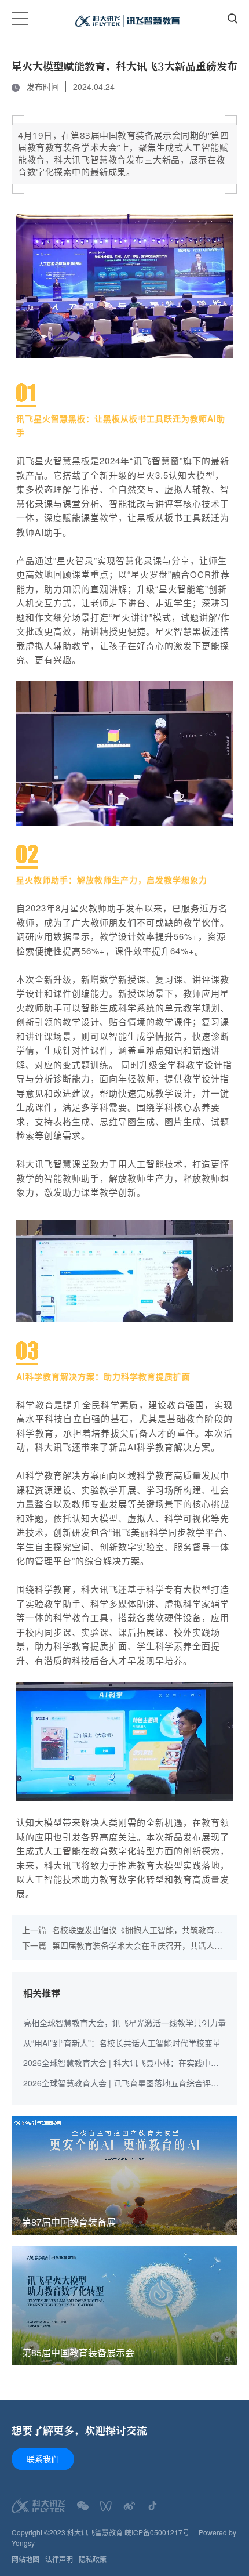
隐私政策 (93, 2559)
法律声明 (59, 2559)
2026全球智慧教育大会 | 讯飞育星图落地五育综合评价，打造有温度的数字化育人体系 (117, 2084)
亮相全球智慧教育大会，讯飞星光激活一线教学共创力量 (124, 2023)
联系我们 (43, 2459)
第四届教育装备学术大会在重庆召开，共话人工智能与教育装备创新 (122, 1946)
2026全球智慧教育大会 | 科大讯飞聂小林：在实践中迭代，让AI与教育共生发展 (121, 2063)
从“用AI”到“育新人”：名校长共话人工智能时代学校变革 (122, 2043)
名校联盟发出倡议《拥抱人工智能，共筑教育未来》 (122, 1930)
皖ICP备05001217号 (157, 2532)
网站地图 (25, 2559)
